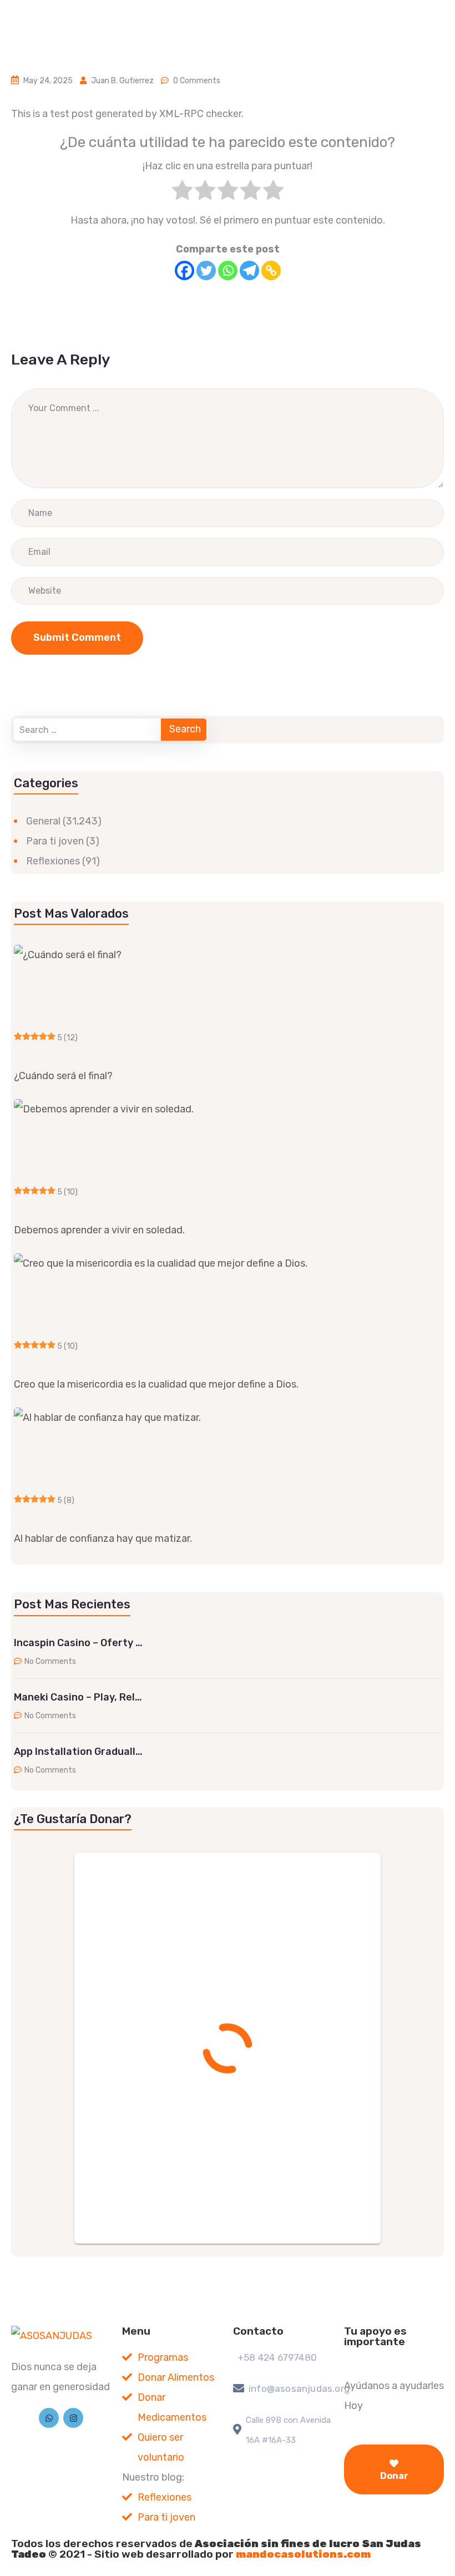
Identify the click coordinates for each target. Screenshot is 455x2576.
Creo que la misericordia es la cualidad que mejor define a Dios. (156, 1384)
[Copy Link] (271, 270)
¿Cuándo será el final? (63, 1076)
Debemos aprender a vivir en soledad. (99, 1230)
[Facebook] (184, 270)
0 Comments (197, 81)
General (43, 821)
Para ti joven (55, 841)
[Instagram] (73, 2418)
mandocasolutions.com (303, 2554)
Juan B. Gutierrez (122, 81)
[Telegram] (249, 270)
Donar (394, 2476)
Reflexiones (53, 861)
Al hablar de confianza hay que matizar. (103, 1538)
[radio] (182, 193)
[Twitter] (206, 270)
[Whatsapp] (228, 270)
